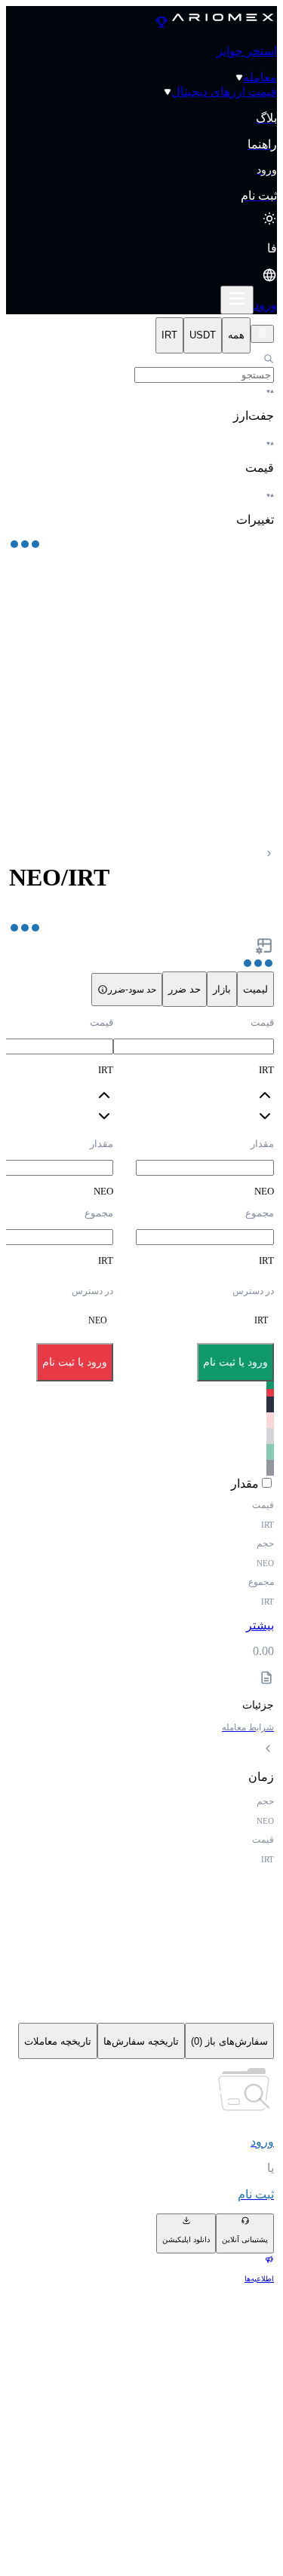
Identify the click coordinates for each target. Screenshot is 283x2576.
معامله (260, 77)
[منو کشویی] (237, 300)
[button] (141, 263)
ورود (265, 305)
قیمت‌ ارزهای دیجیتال (224, 92)
